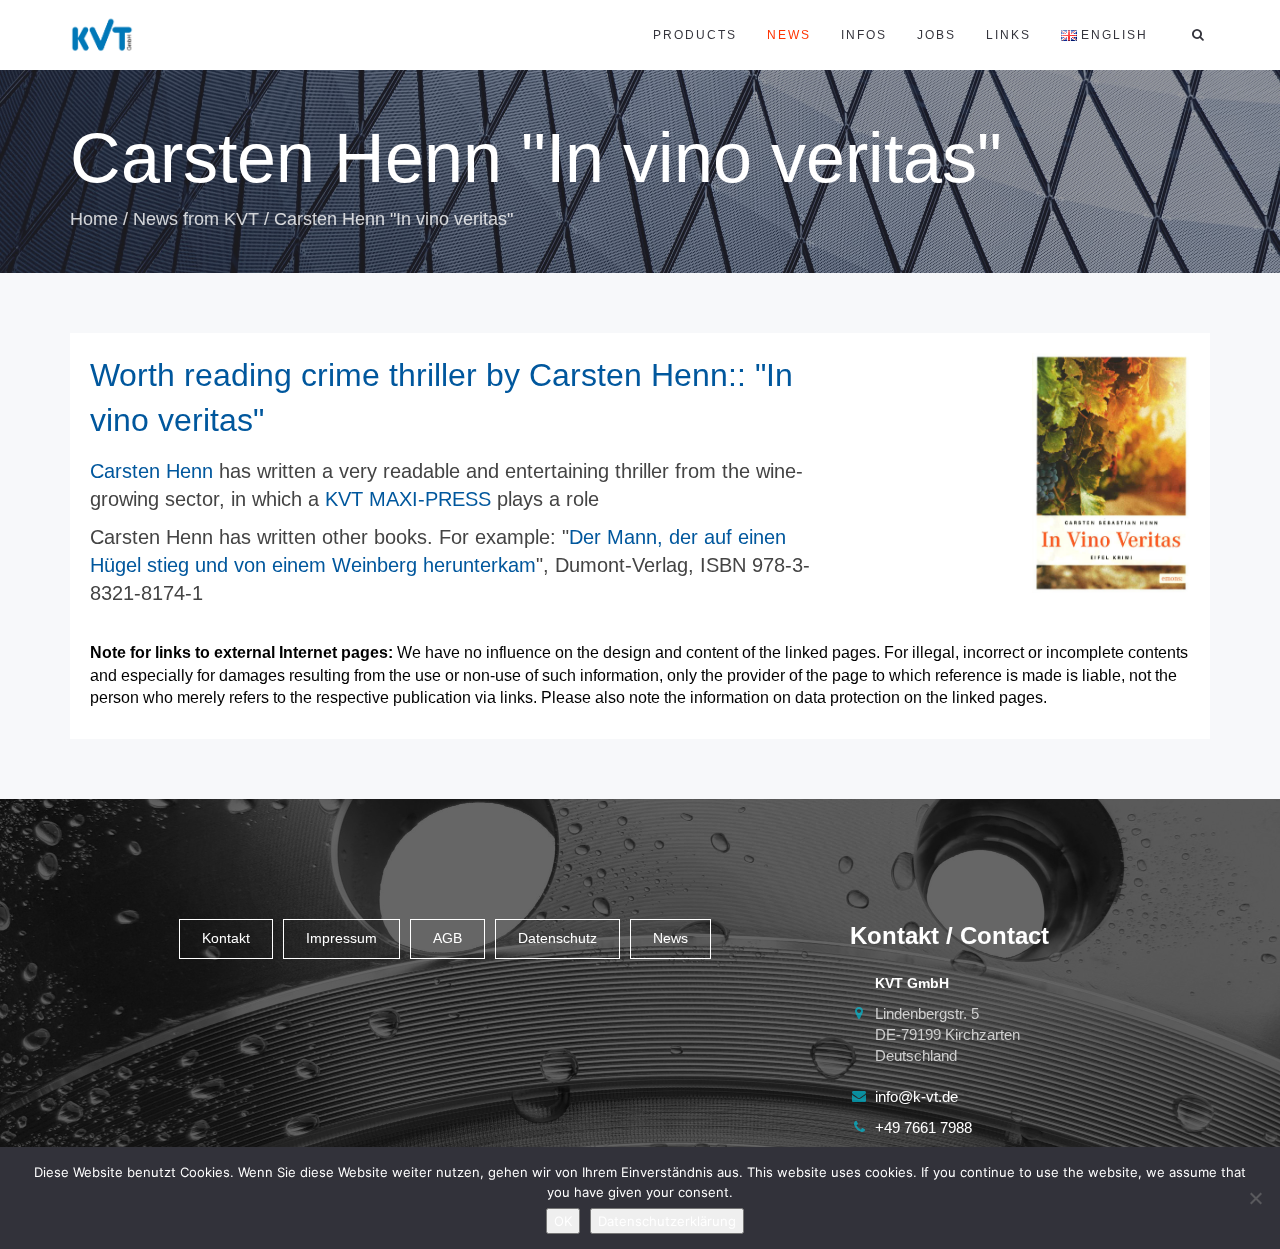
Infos (864, 35)
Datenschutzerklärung (667, 1221)
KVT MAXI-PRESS (408, 499)
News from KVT (196, 219)
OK (563, 1221)
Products (695, 35)
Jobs (936, 35)
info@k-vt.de (916, 1096)
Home (94, 219)
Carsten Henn (151, 471)
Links (1008, 35)
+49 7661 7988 (923, 1127)
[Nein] (1255, 1198)
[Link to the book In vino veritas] (1111, 473)
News (789, 35)
